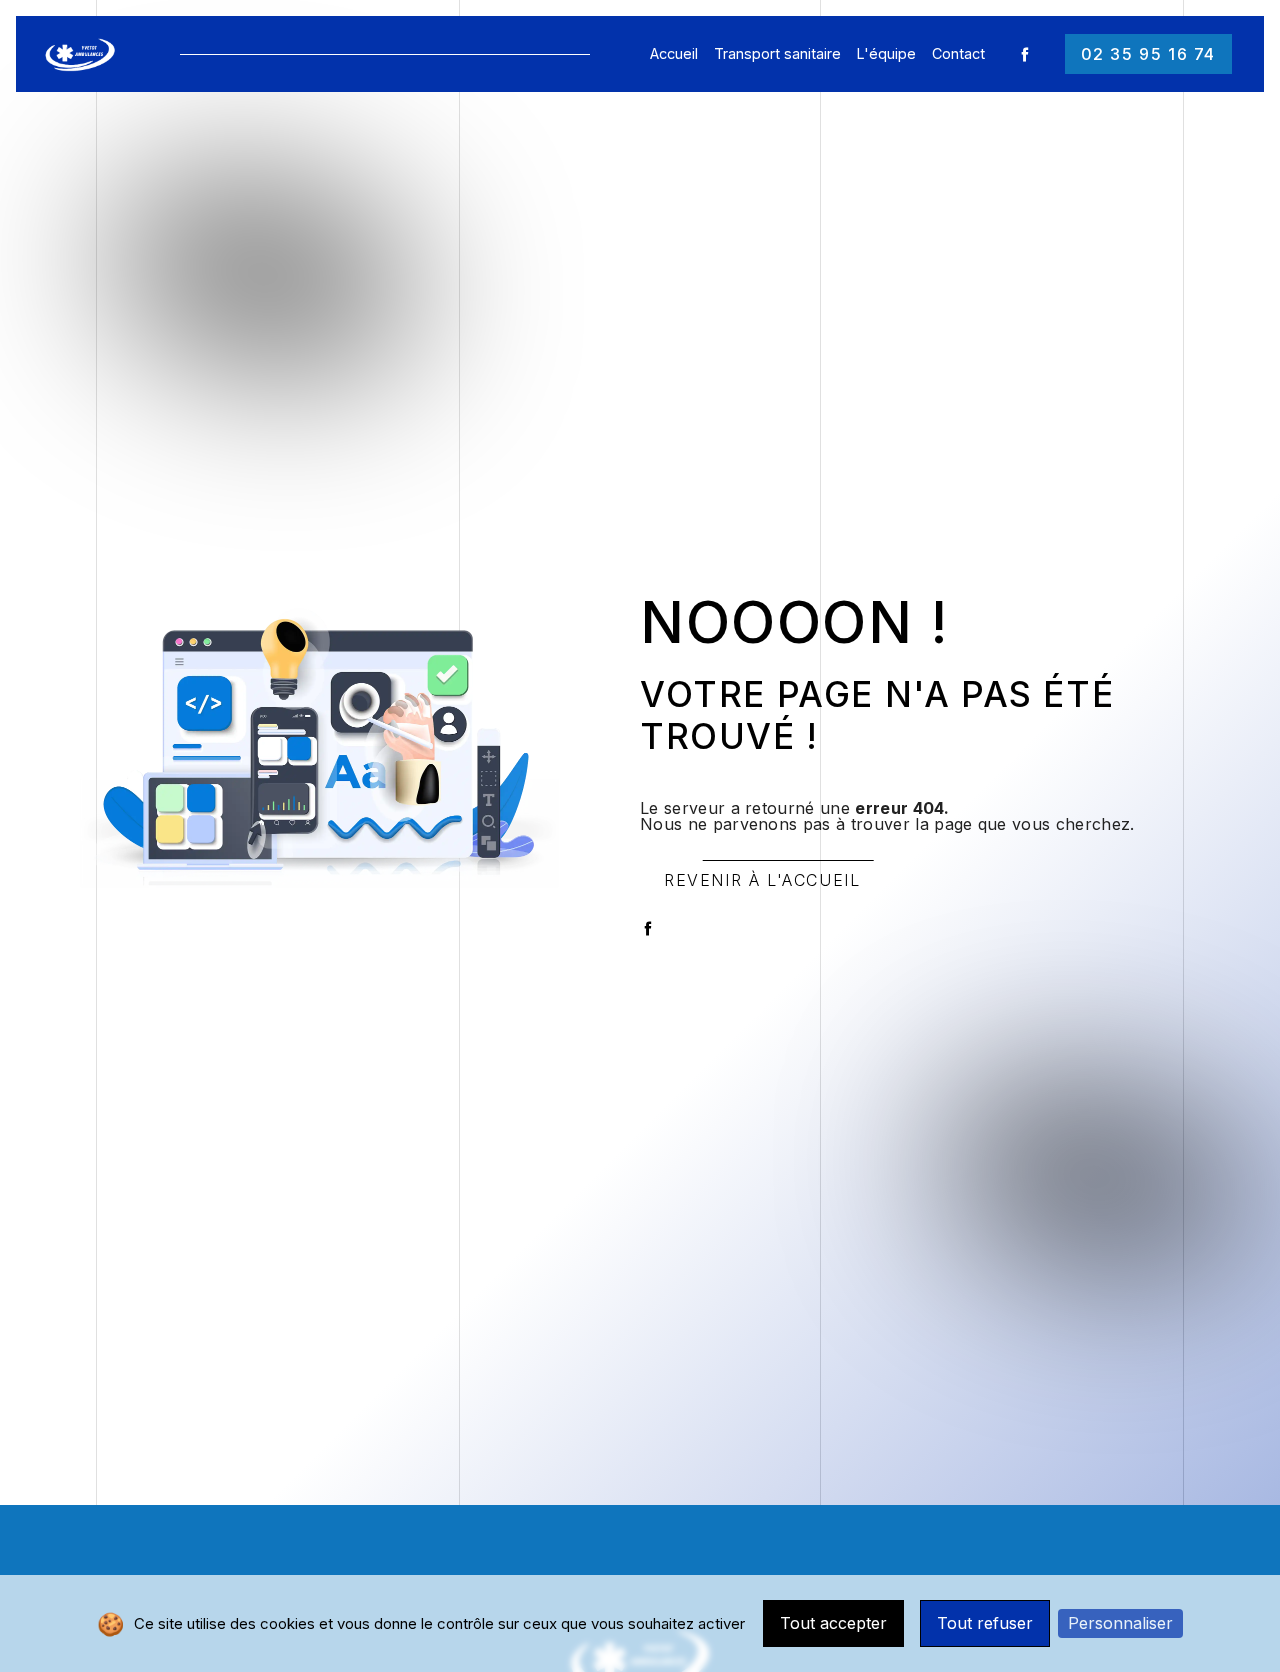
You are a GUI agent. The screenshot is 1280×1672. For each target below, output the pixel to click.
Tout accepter (833, 1623)
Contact (958, 53)
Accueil (674, 53)
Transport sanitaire (777, 53)
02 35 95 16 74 (1148, 54)
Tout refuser (985, 1623)
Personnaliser (1120, 1623)
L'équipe (886, 53)
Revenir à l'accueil (762, 880)
